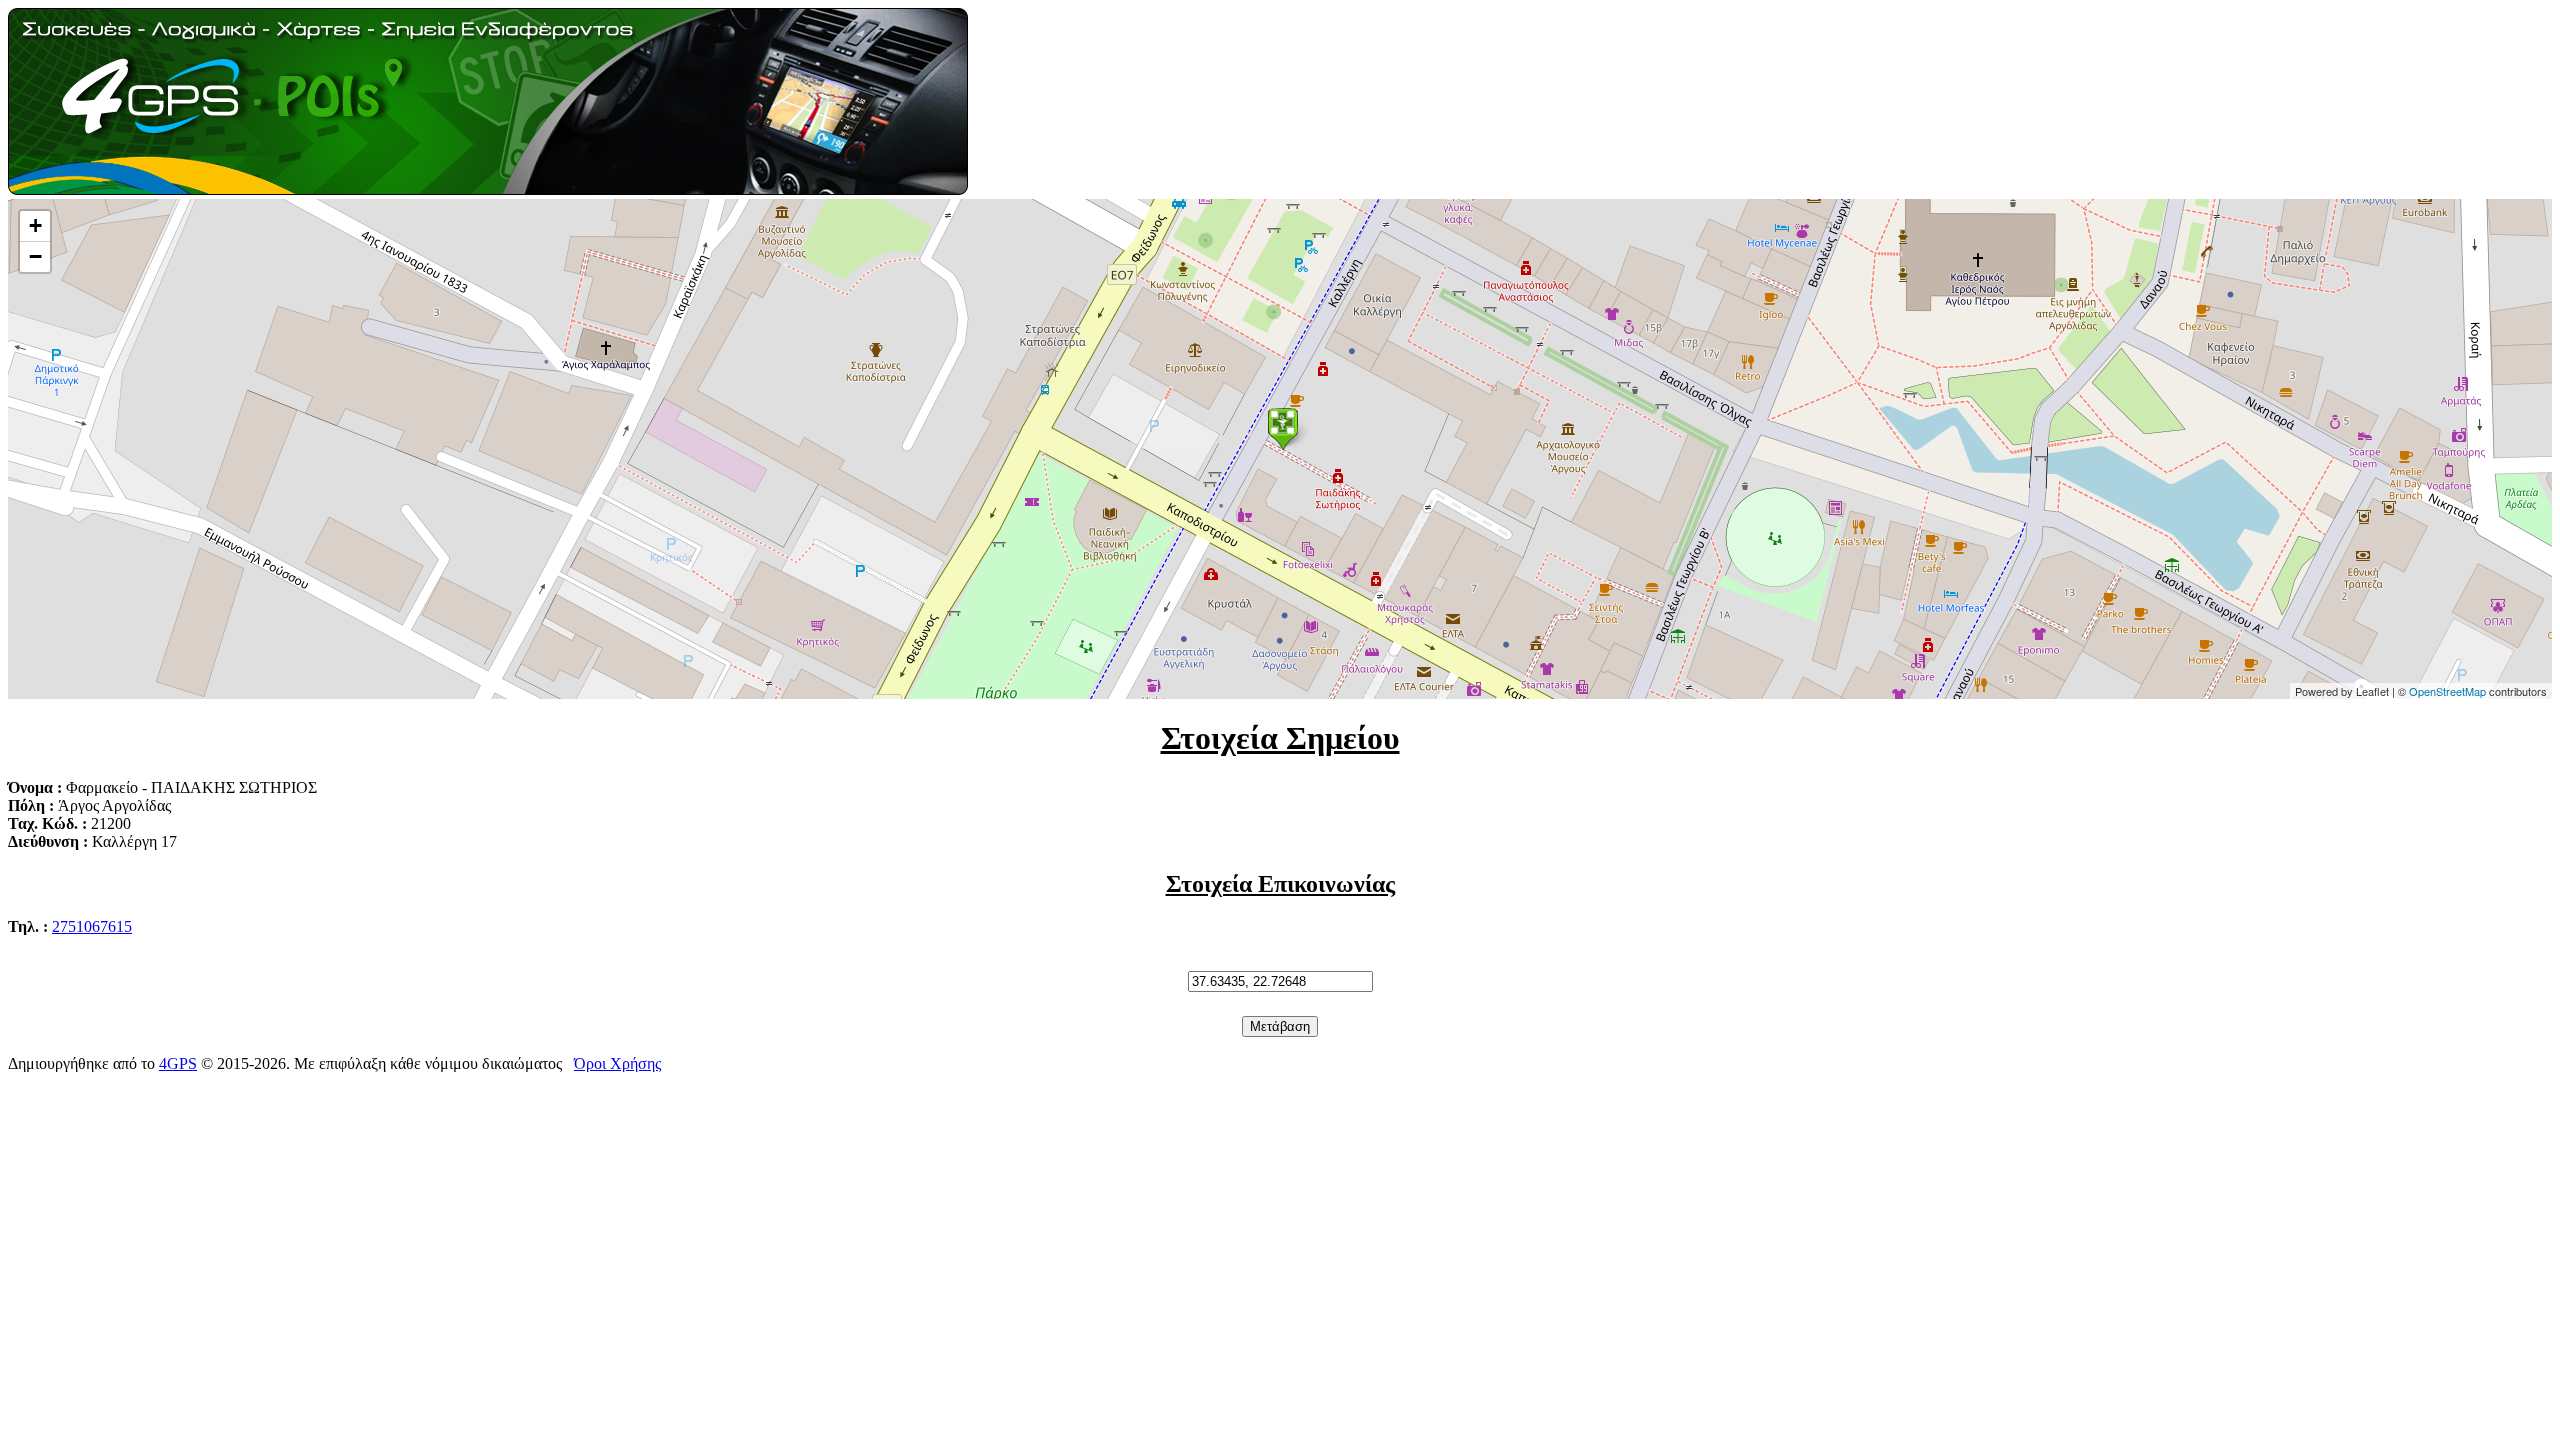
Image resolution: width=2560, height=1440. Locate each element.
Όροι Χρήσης (617, 1063)
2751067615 (92, 926)
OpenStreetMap (2447, 691)
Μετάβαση (1280, 1026)
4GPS (178, 1063)
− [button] (35, 256)
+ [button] (35, 225)
